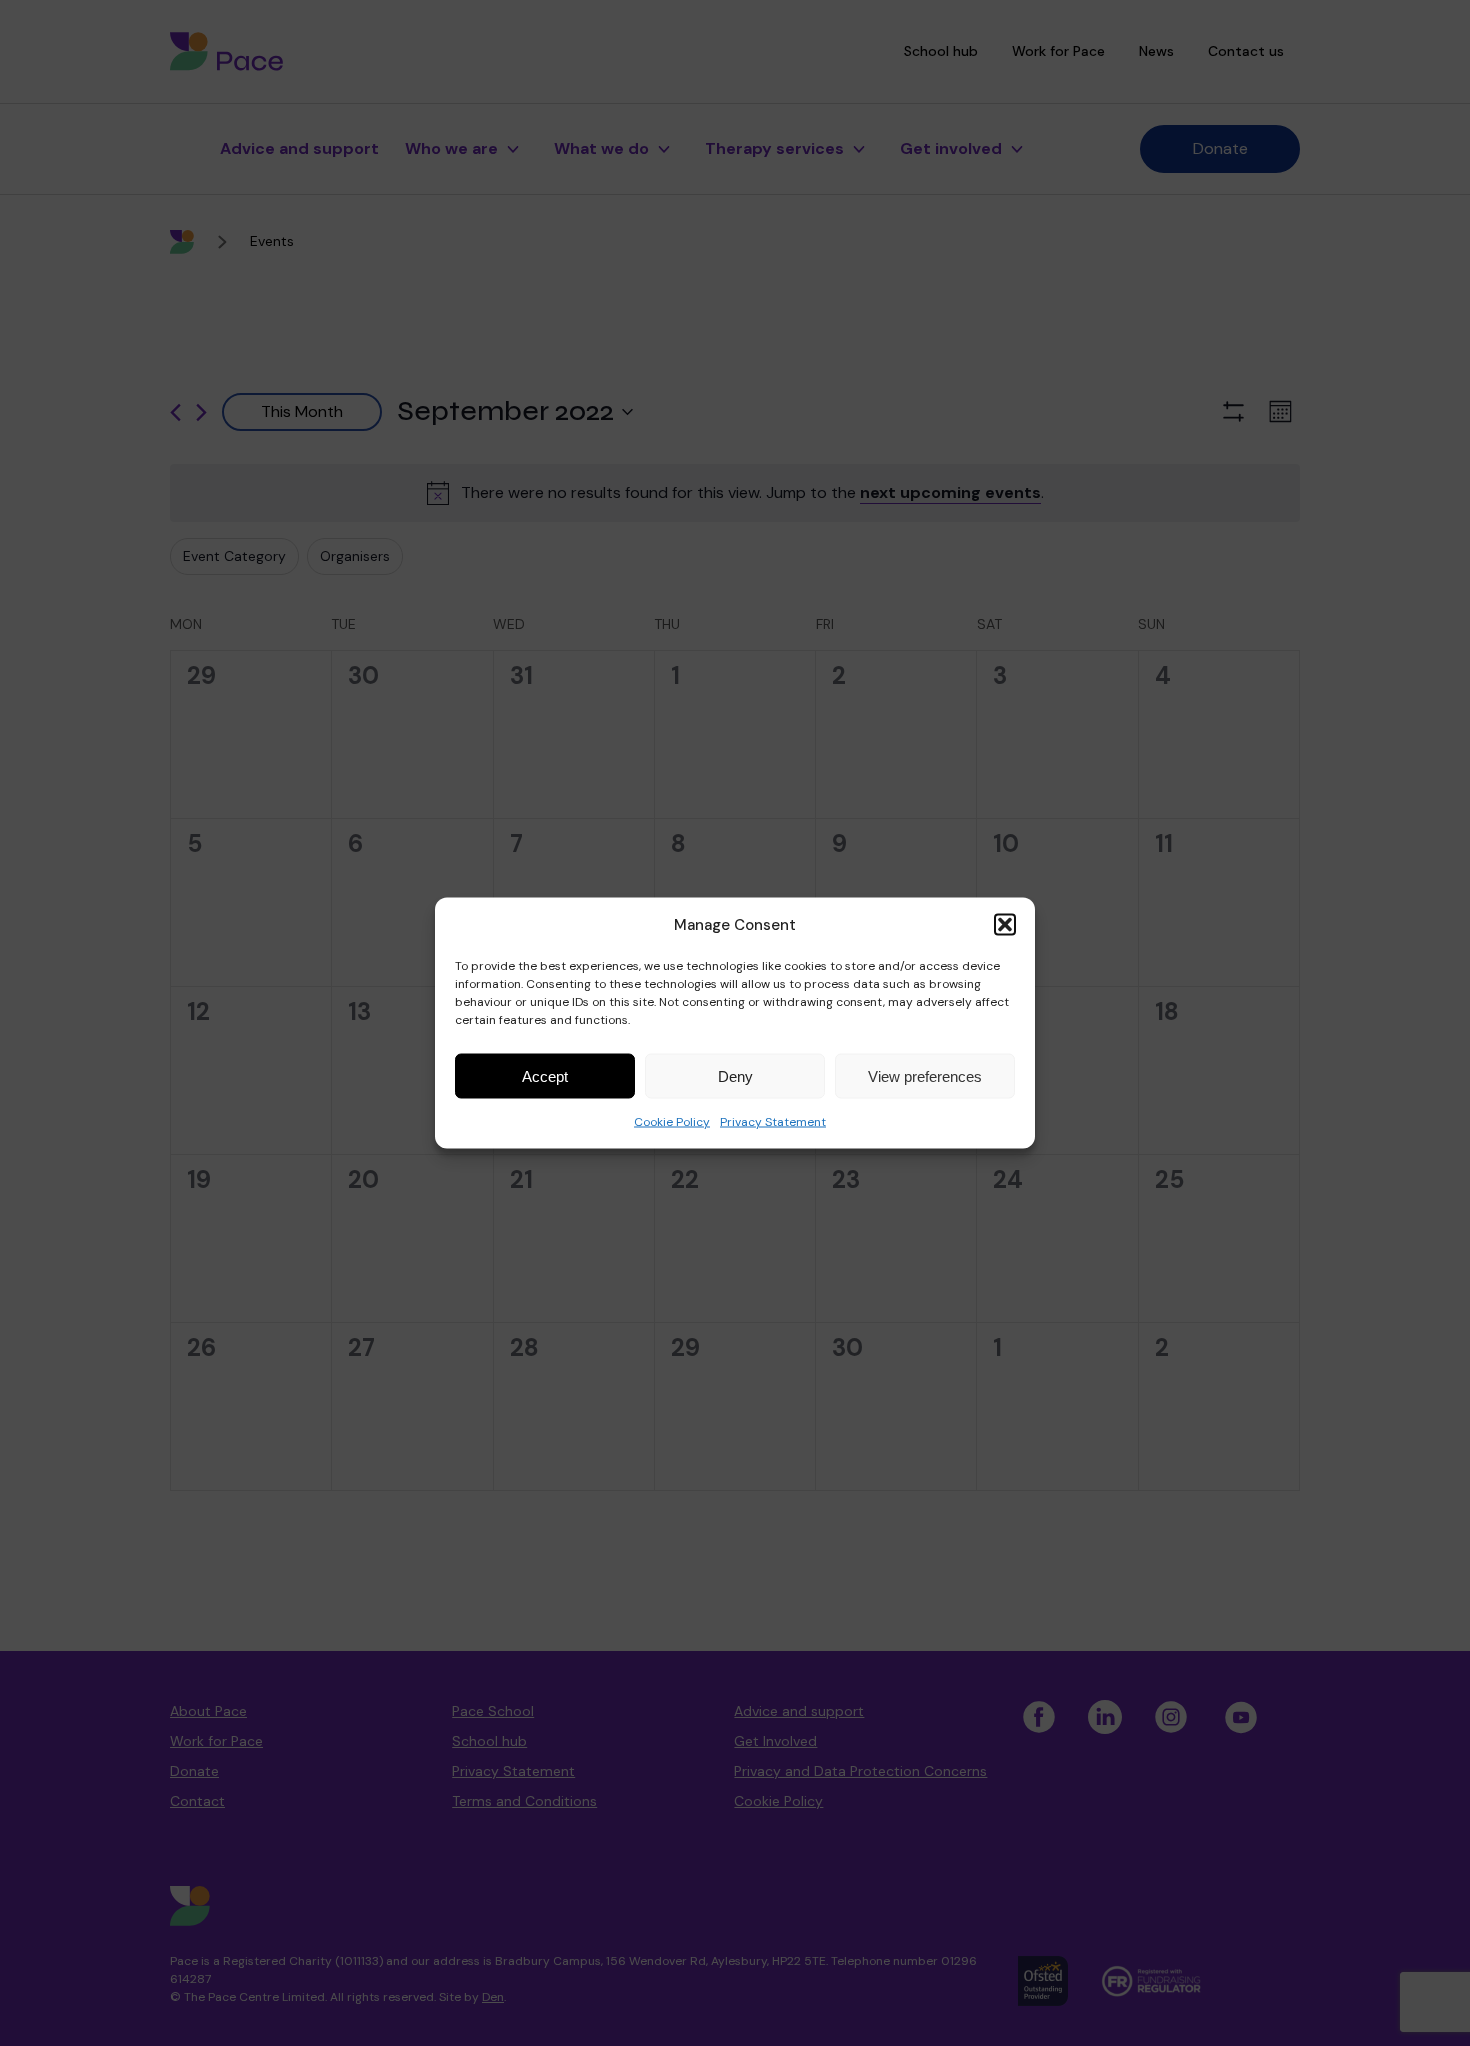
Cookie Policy (672, 1122)
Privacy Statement (773, 1122)
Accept (545, 1075)
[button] (1005, 925)
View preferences (925, 1075)
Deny (735, 1075)
